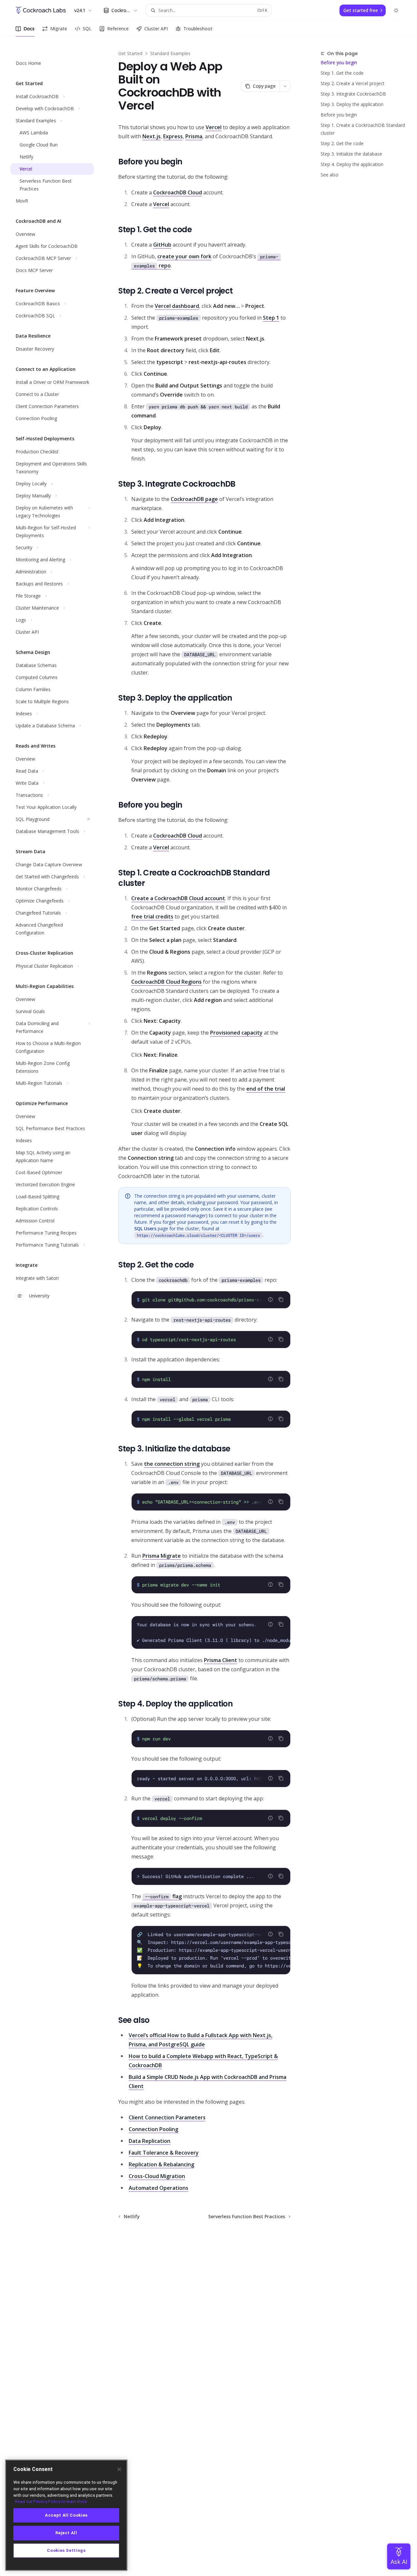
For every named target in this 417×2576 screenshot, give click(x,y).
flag (163, 1896)
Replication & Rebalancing (161, 2164)
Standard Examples (170, 53)
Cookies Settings (66, 2550)
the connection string (172, 1464)
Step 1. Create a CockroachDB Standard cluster (363, 129)
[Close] (119, 2469)
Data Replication (150, 2141)
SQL (87, 29)
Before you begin (339, 62)
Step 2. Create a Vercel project (352, 83)
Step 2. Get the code (342, 143)
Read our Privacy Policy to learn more (51, 2501)
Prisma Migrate (162, 1556)
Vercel (214, 127)
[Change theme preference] (396, 10)
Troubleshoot (198, 29)
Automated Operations (158, 2188)
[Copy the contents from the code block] (281, 1299)
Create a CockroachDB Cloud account (178, 898)
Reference (118, 29)
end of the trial (266, 1089)
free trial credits (152, 917)
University (39, 1296)
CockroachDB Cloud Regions (166, 982)
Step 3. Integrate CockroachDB (353, 94)
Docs (29, 29)
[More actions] (285, 86)
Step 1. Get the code (342, 73)
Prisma (194, 136)
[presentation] (211, 1300)
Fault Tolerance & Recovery (164, 2153)
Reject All (66, 2533)
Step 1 (271, 318)
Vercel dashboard (177, 306)
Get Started (130, 53)
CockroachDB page (194, 499)
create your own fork (184, 256)
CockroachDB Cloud (178, 192)
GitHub (162, 245)
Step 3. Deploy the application (352, 104)
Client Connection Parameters (167, 2117)
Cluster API (156, 29)
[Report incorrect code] (270, 1299)
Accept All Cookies (66, 2515)
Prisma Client (221, 1660)
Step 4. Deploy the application (352, 164)
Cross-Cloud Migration (157, 2176)
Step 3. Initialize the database (351, 154)
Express (173, 136)
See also (330, 175)
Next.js (151, 136)
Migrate (59, 29)
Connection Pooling (153, 2129)
